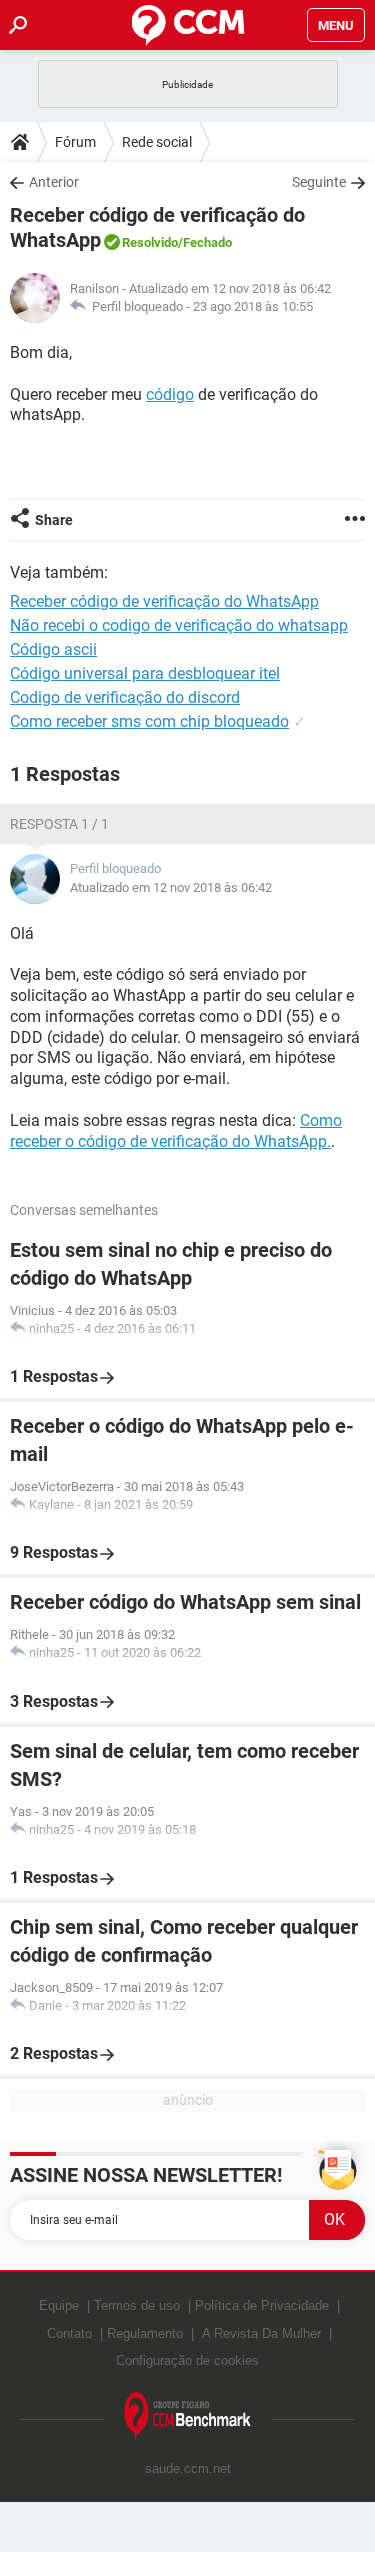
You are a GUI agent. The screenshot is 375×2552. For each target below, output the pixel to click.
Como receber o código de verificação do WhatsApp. (176, 1131)
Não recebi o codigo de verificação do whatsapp (179, 625)
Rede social (157, 142)
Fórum (75, 142)
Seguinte (319, 182)
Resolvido (150, 242)
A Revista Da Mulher (261, 2333)
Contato (69, 2333)
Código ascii (53, 649)
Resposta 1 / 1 (59, 824)
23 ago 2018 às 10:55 (253, 306)
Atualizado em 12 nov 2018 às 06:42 (171, 887)
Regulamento (145, 2333)
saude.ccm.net (188, 2468)
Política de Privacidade (262, 2305)
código (170, 394)
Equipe (59, 2305)
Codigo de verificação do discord (125, 697)
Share (54, 520)
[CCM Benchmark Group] (188, 2416)
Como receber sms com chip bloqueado (149, 721)
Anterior (54, 182)
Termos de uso (137, 2305)
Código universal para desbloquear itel (145, 673)
